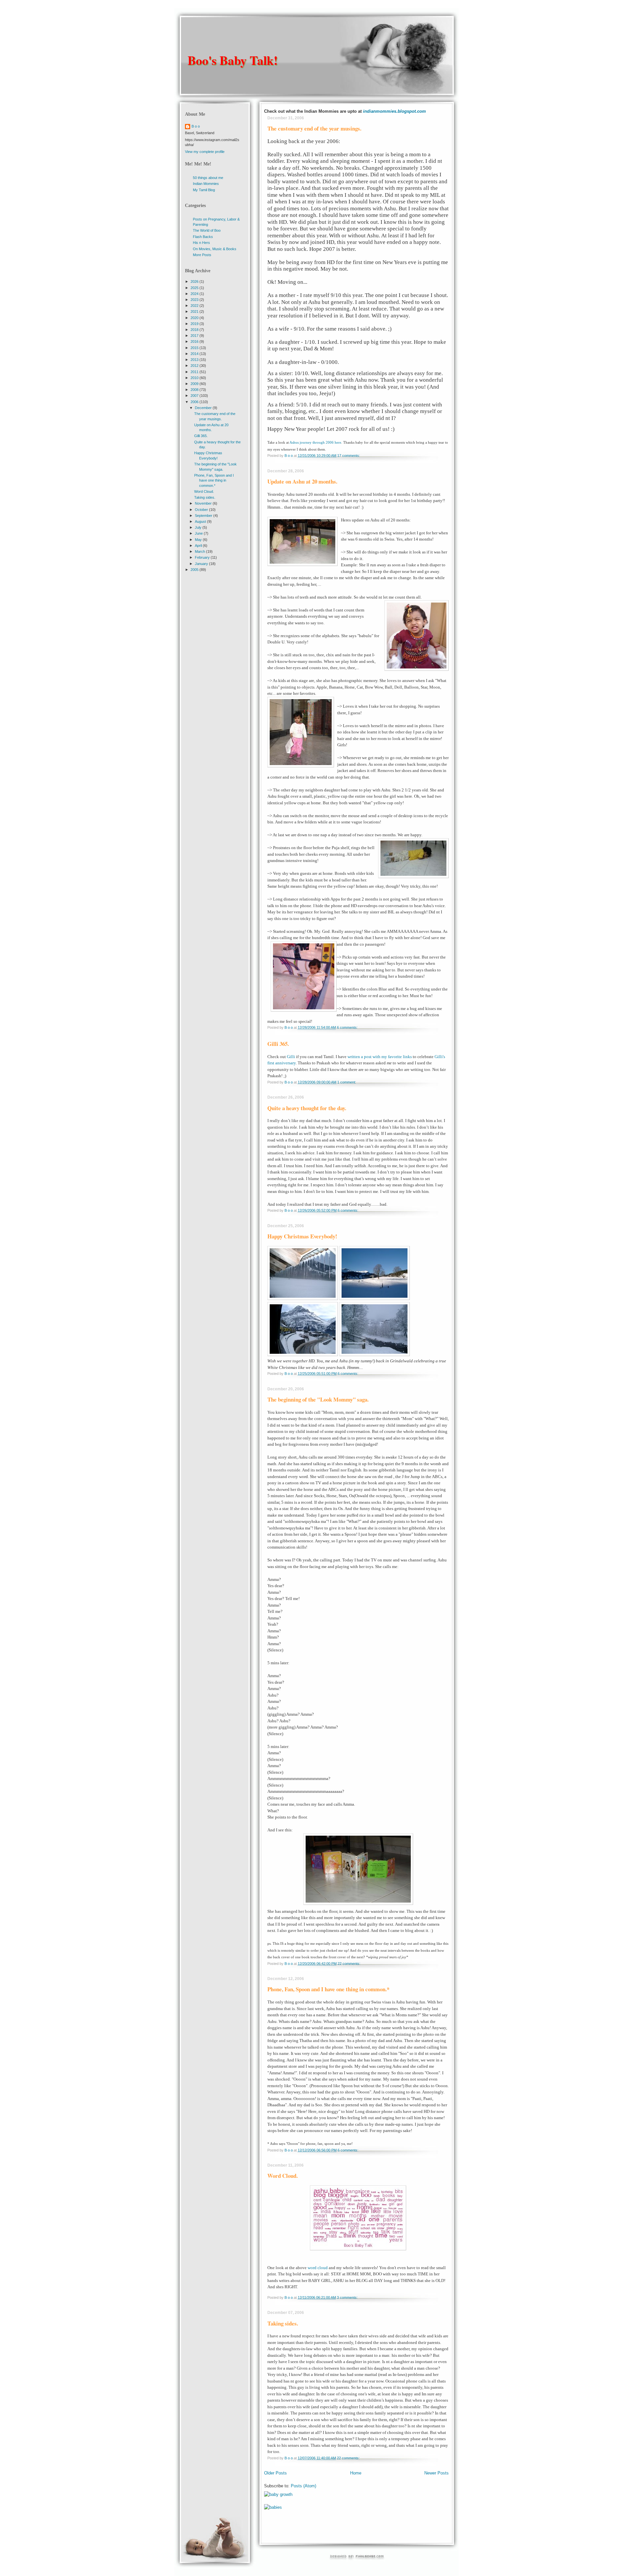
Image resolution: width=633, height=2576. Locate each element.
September (204, 516)
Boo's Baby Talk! (233, 60)
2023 (195, 300)
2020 (195, 318)
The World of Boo (207, 230)
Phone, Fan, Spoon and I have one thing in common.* (328, 1989)
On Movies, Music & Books (215, 249)
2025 (195, 288)
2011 (195, 372)
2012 (195, 366)
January (202, 564)
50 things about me (208, 178)
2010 (195, 378)
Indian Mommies (206, 184)
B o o (196, 126)
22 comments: (349, 1964)
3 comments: (348, 2297)
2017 (195, 336)
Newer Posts (437, 2473)
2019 (195, 324)
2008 (195, 390)
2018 (195, 330)
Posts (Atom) (303, 2486)
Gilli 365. (278, 1044)
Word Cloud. (283, 2176)
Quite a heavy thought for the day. (307, 1108)
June (199, 533)
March (200, 551)
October (202, 510)
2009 (195, 384)
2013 (195, 360)
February (203, 557)
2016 (195, 341)
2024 (195, 294)
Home (356, 2473)
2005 (195, 570)
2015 (195, 348)
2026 (195, 281)
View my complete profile (205, 152)
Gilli (291, 1057)
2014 (195, 354)
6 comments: (348, 1027)
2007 (195, 396)
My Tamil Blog (204, 190)
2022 (195, 306)
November (204, 503)
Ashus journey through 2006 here (315, 442)
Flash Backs (203, 237)
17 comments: (349, 456)
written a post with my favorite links (380, 1057)
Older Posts (275, 2473)
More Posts (202, 255)
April (199, 546)
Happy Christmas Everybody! (302, 1236)
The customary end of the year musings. (314, 128)
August (201, 521)
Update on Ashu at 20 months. (302, 481)
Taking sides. (283, 2323)
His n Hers (201, 243)
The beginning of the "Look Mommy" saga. (318, 1399)
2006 (195, 402)
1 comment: (347, 1082)
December (204, 408)
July (199, 527)
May (199, 540)
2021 (195, 311)
